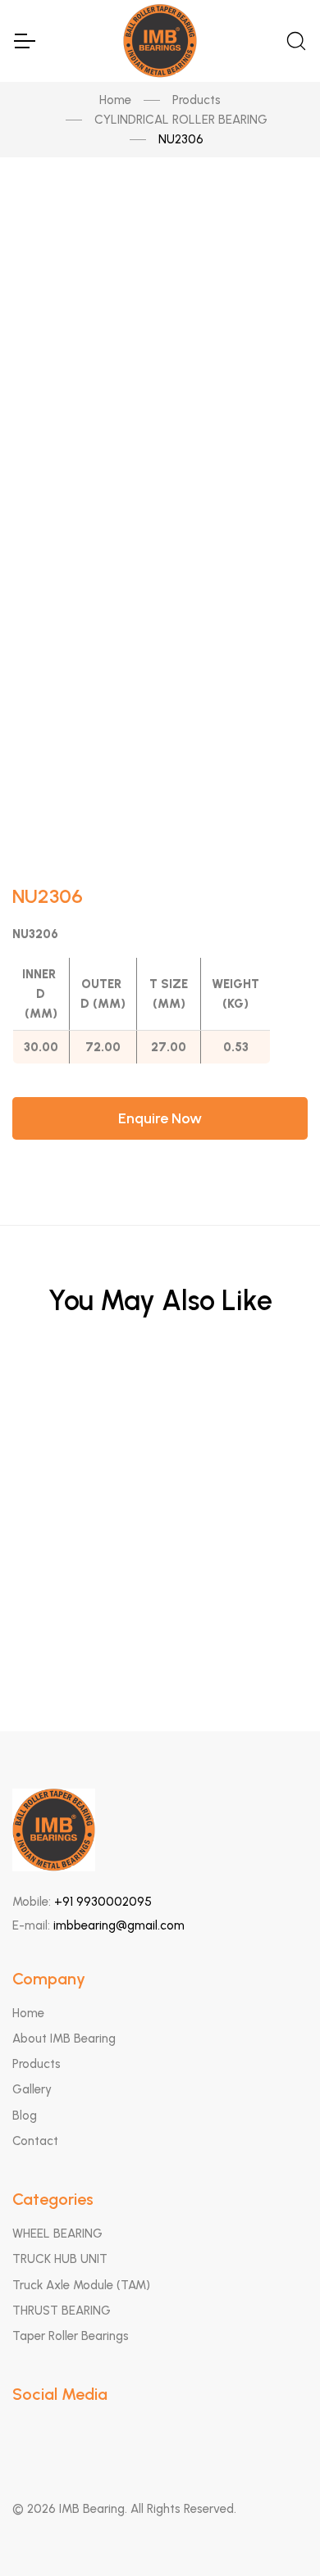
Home (115, 100)
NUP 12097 (160, 1407)
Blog (25, 2116)
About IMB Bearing (64, 2039)
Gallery (32, 2089)
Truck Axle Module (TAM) (81, 2285)
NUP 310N (160, 1488)
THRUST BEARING (62, 2311)
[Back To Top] (276, 2532)
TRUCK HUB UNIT (60, 2259)
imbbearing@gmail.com (119, 1925)
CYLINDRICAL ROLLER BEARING (181, 120)
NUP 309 (160, 1648)
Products (197, 100)
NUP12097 (160, 1568)
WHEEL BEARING (57, 2234)
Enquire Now (160, 1118)
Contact (35, 2141)
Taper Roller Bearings (71, 2336)
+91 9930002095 (103, 1902)
